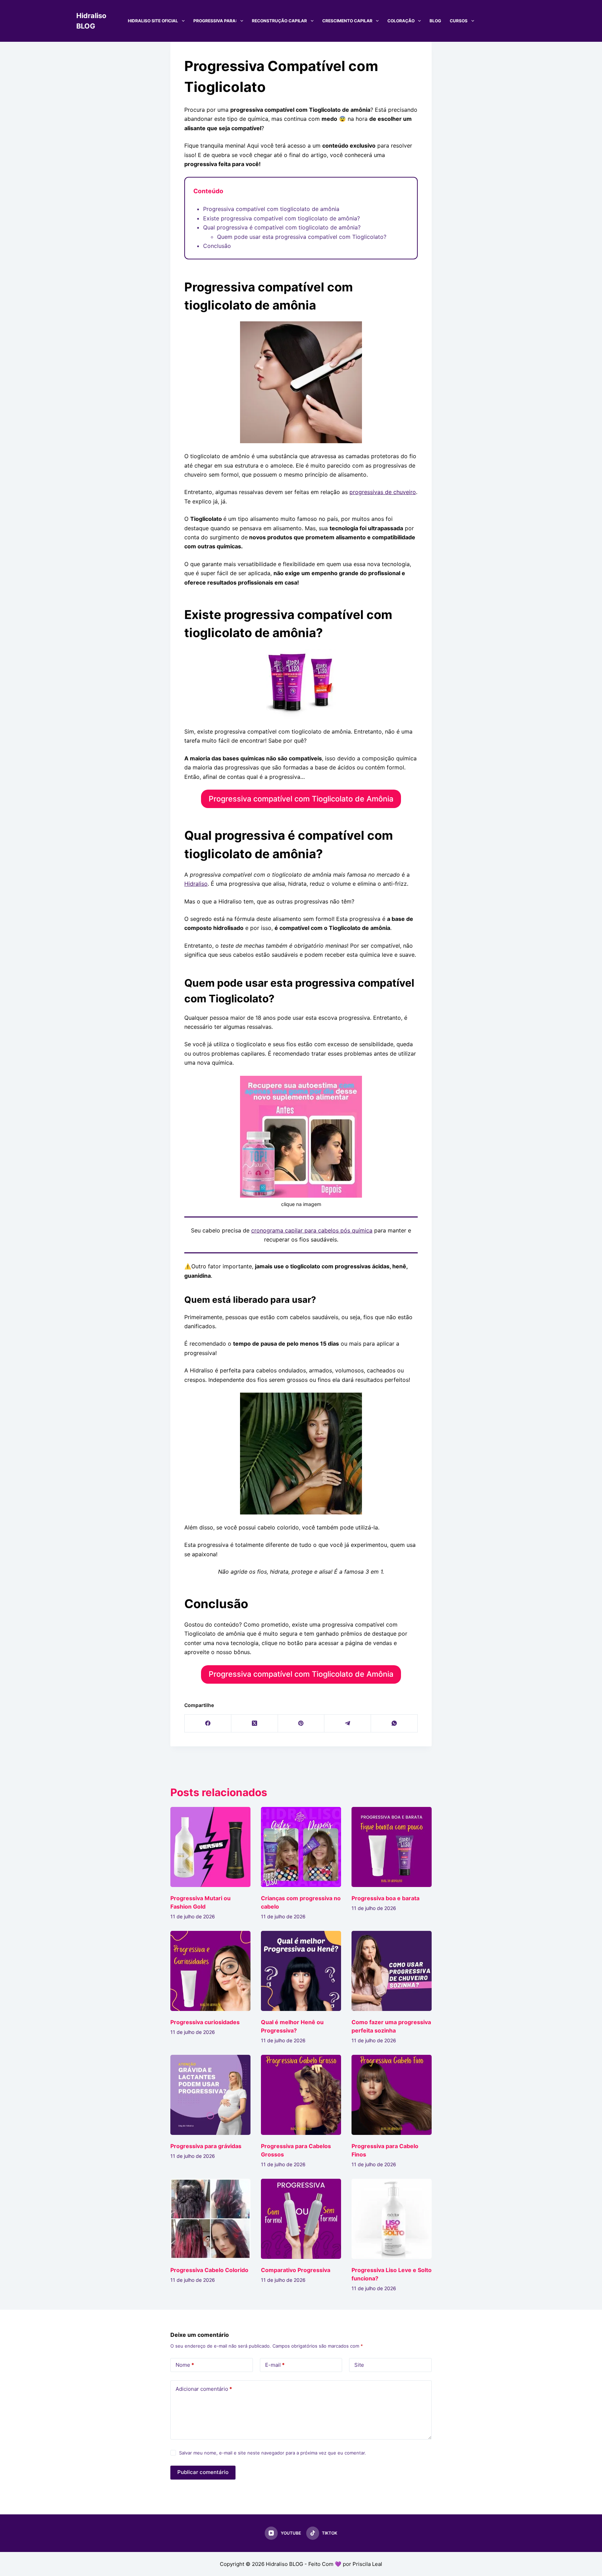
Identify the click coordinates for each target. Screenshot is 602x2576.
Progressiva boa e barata (385, 1898)
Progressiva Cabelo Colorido (209, 2270)
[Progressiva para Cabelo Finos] (392, 2095)
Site (359, 2365)
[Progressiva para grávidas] (210, 2095)
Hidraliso (196, 884)
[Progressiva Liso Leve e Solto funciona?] (392, 2219)
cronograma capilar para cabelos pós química (312, 1230)
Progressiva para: (215, 21)
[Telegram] (348, 1724)
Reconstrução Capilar (279, 21)
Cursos (459, 21)
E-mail (275, 2365)
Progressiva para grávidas (206, 2146)
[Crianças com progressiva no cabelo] (301, 1847)
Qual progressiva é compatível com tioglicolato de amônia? (282, 227)
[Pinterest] (301, 1724)
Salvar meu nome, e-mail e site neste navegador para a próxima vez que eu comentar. (273, 2453)
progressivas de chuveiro (383, 492)
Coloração (401, 21)
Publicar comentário (203, 2472)
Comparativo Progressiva (296, 2270)
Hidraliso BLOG (284, 2564)
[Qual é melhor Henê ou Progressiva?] (301, 1971)
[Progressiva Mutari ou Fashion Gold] (210, 1847)
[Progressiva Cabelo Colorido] (210, 2219)
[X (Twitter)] (255, 1724)
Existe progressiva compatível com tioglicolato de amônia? (281, 218)
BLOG (435, 21)
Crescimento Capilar (347, 21)
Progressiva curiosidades (205, 2022)
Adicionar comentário (204, 2389)
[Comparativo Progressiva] (301, 2219)
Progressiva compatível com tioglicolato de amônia (271, 209)
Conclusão (217, 246)
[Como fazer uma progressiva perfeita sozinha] (392, 1971)
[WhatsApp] (394, 1724)
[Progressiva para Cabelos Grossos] (301, 2095)
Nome (185, 2365)
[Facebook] (208, 1724)
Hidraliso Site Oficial (153, 21)
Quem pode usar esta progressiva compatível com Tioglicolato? (302, 237)
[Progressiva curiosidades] (210, 1971)
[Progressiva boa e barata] (392, 1847)
